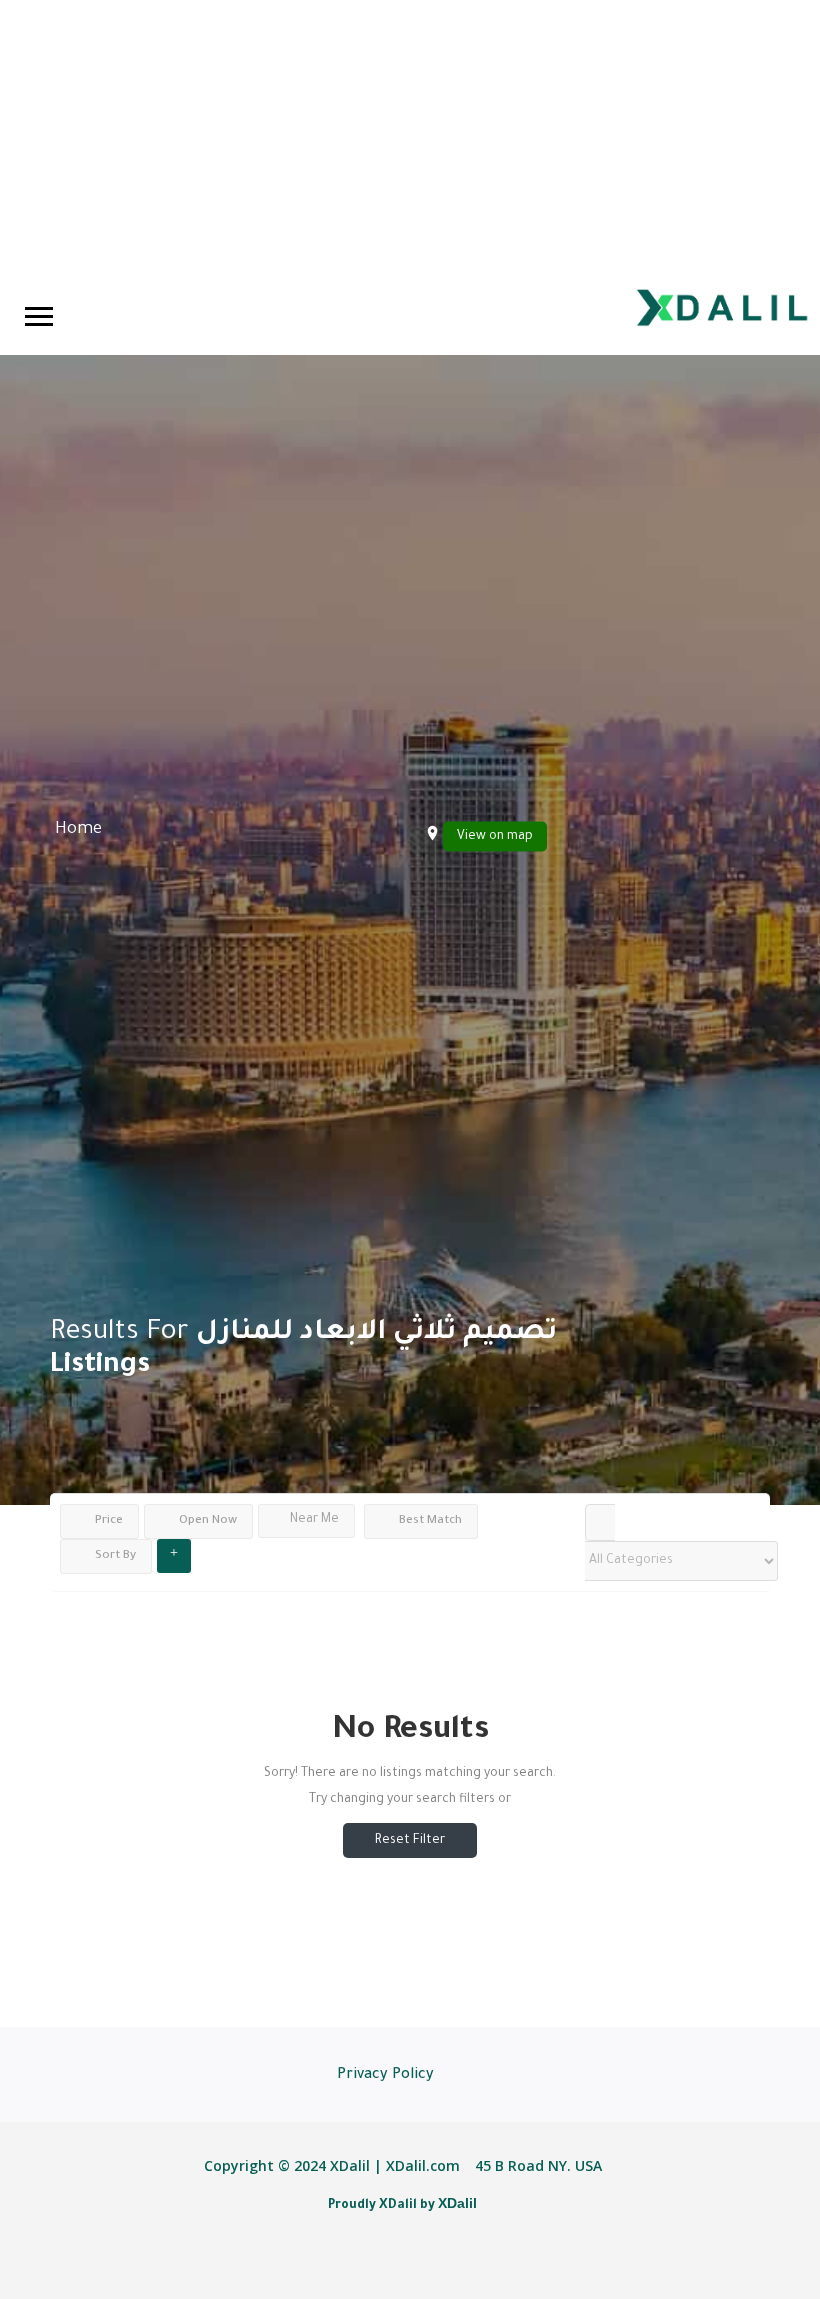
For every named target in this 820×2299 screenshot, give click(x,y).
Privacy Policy (385, 2076)
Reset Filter (410, 1841)
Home (78, 829)
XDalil (457, 2203)
